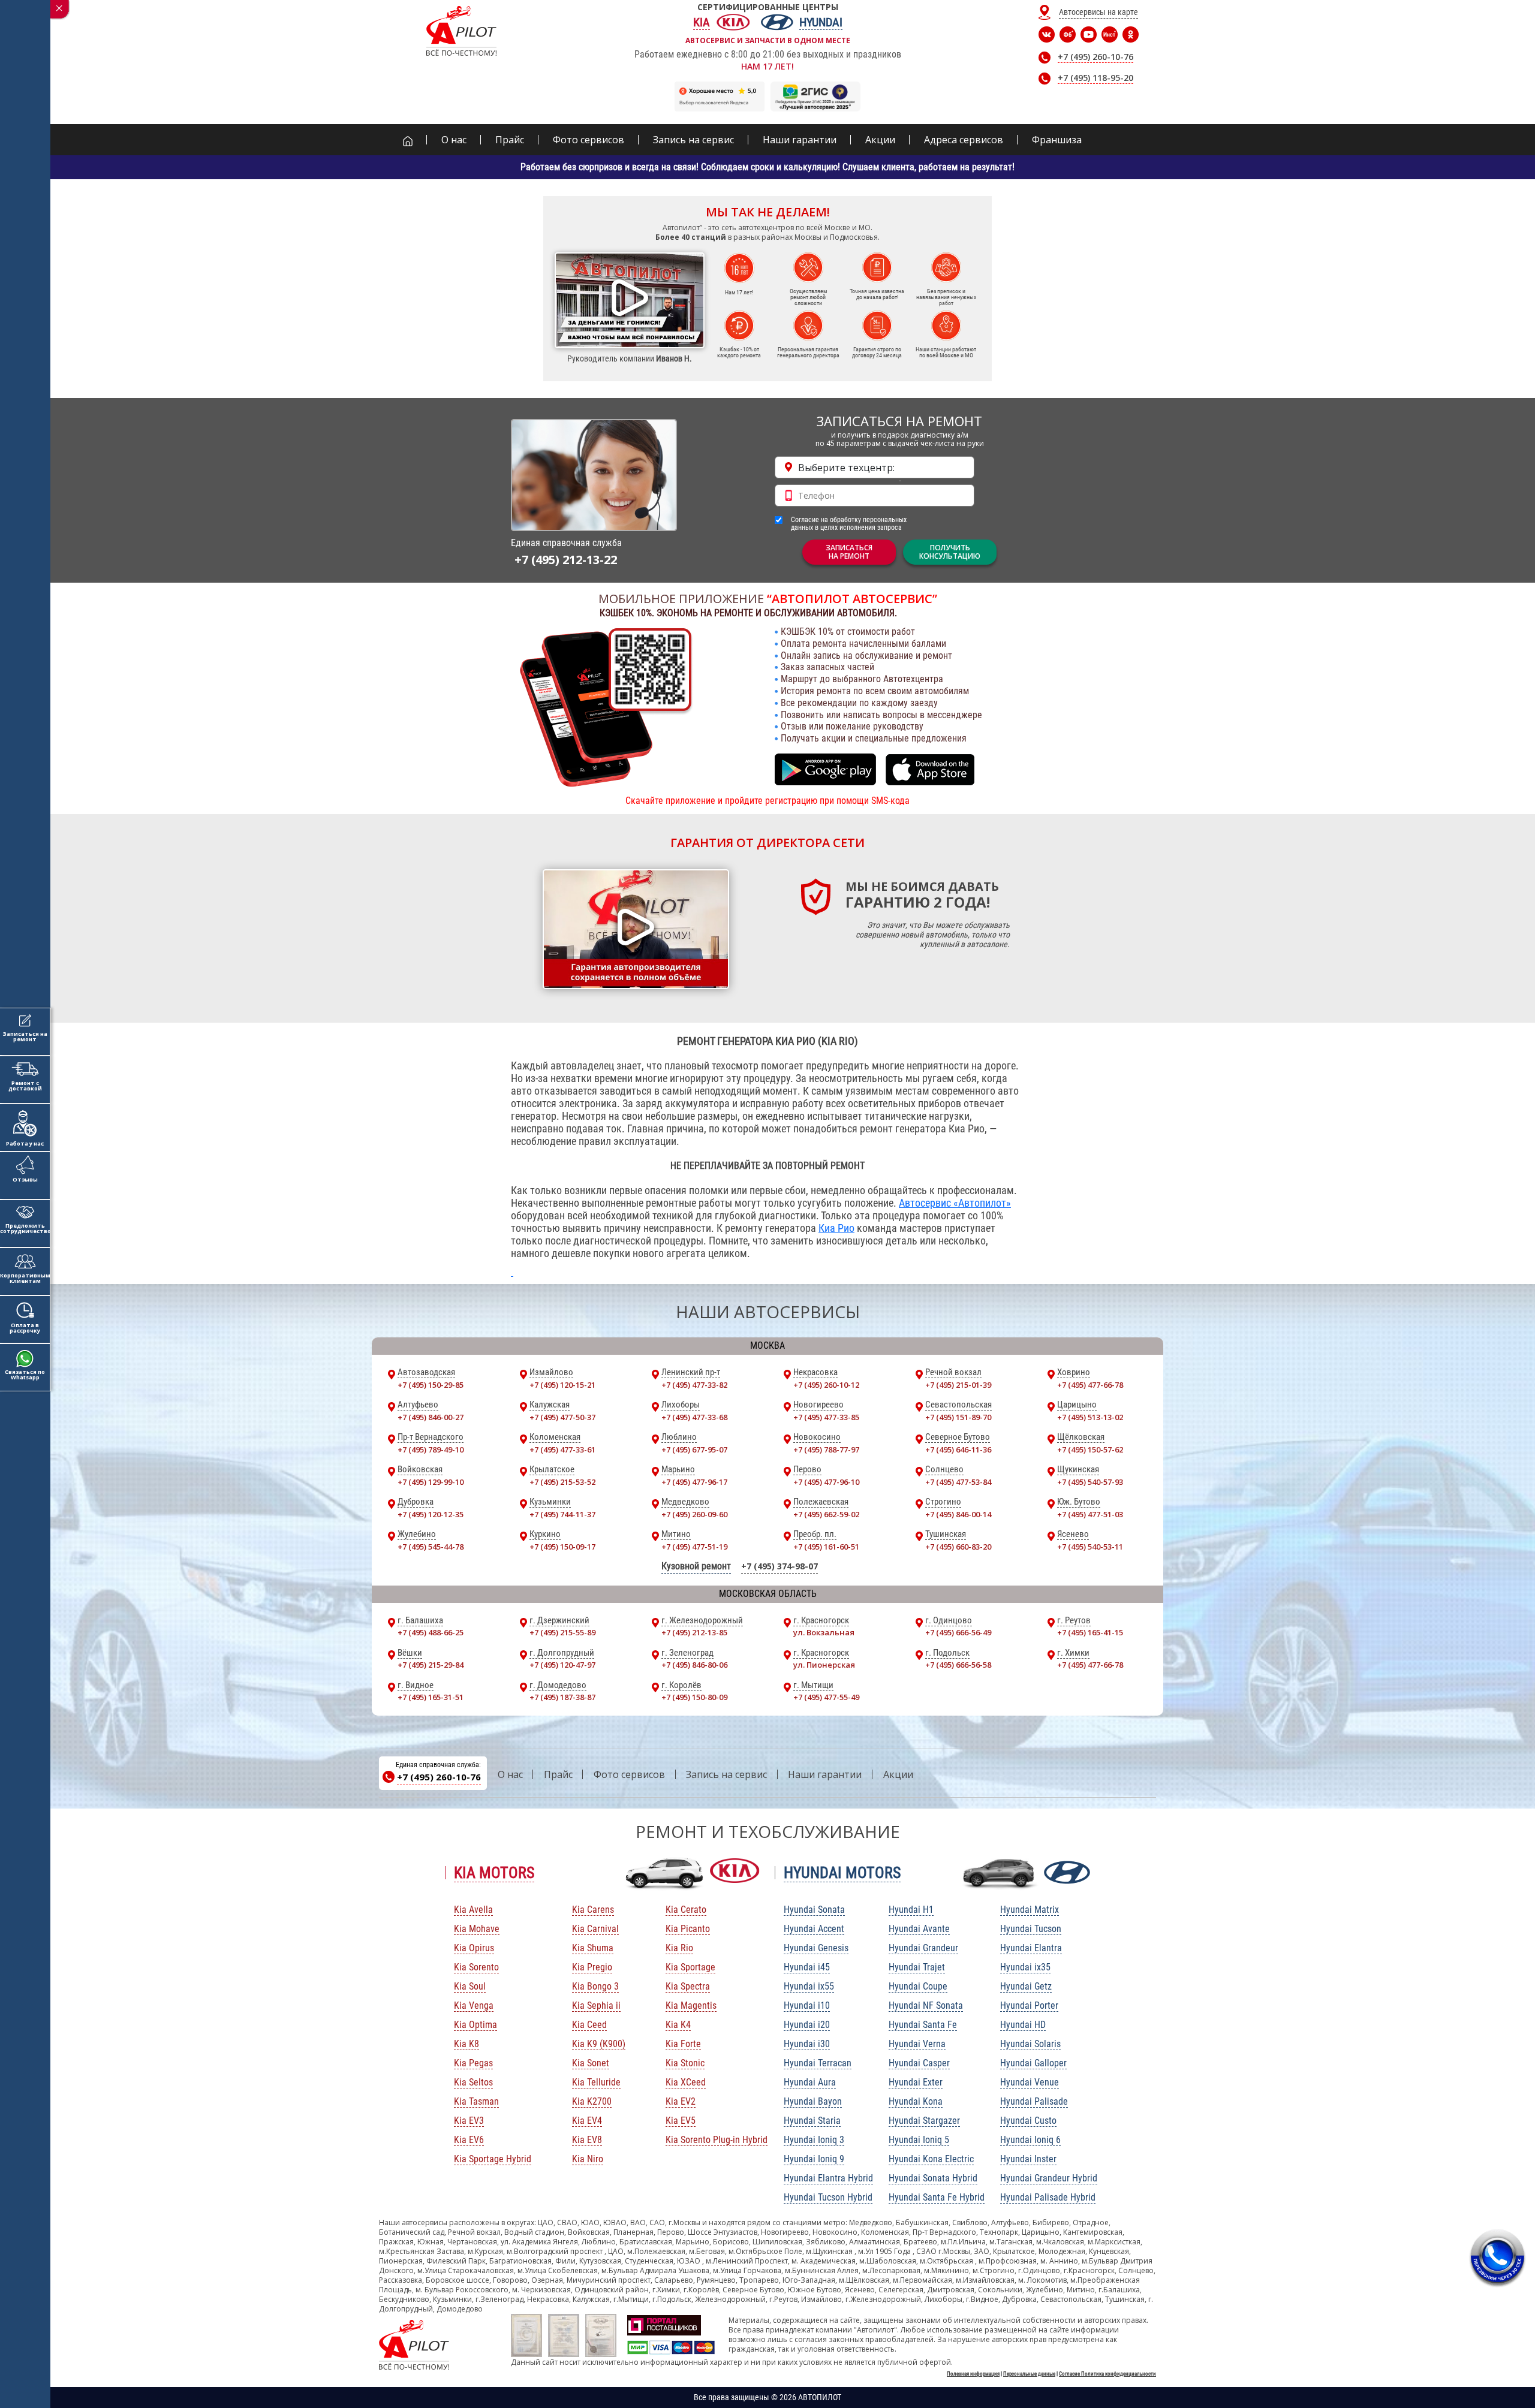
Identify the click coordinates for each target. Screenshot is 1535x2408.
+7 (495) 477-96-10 (826, 1482)
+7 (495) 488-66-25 (431, 1632)
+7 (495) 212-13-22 (566, 560)
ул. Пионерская (824, 1665)
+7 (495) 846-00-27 (431, 1417)
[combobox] (875, 467)
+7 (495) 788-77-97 (826, 1449)
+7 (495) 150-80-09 (694, 1697)
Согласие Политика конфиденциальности (1107, 2374)
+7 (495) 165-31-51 (431, 1697)
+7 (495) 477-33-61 (562, 1449)
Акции (898, 1774)
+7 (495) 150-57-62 (1090, 1449)
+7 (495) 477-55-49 (826, 1697)
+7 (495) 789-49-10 (431, 1449)
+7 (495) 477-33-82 (694, 1385)
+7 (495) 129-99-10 (431, 1482)
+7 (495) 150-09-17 (562, 1547)
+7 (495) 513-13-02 (1090, 1417)
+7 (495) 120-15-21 (562, 1385)
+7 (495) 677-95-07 (694, 1449)
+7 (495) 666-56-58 (958, 1665)
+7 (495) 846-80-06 (694, 1665)
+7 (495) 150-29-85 (431, 1385)
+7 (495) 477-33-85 (826, 1417)
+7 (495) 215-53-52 (562, 1482)
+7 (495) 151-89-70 (958, 1417)
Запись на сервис (726, 1774)
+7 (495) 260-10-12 (826, 1385)
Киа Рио (836, 1228)
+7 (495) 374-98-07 (779, 1566)
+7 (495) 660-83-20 (958, 1547)
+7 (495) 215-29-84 (431, 1665)
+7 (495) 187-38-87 (562, 1697)
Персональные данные (1029, 2374)
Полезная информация (973, 2374)
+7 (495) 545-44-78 (431, 1547)
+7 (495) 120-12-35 (431, 1514)
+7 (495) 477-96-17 (694, 1482)
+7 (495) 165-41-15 (1090, 1632)
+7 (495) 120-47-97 (562, 1665)
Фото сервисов (629, 1774)
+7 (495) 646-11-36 (958, 1449)
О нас (510, 1774)
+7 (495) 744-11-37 (562, 1514)
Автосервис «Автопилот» (955, 1203)
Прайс (558, 1774)
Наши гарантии (825, 1774)
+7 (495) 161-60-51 (826, 1547)
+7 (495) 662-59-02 (826, 1514)
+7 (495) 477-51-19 (694, 1547)
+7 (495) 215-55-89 (562, 1632)
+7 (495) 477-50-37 (562, 1417)
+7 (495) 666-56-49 (958, 1632)
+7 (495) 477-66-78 (1090, 1385)
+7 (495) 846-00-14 (958, 1514)
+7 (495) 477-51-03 (1090, 1514)
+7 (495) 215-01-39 (958, 1385)
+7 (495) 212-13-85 (694, 1632)
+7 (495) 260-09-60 (694, 1514)
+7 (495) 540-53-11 (1090, 1547)
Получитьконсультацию (950, 552)
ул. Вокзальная (824, 1632)
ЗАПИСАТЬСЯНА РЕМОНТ (849, 552)
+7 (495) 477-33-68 (694, 1417)
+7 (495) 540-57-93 (1090, 1482)
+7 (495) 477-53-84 (958, 1482)
